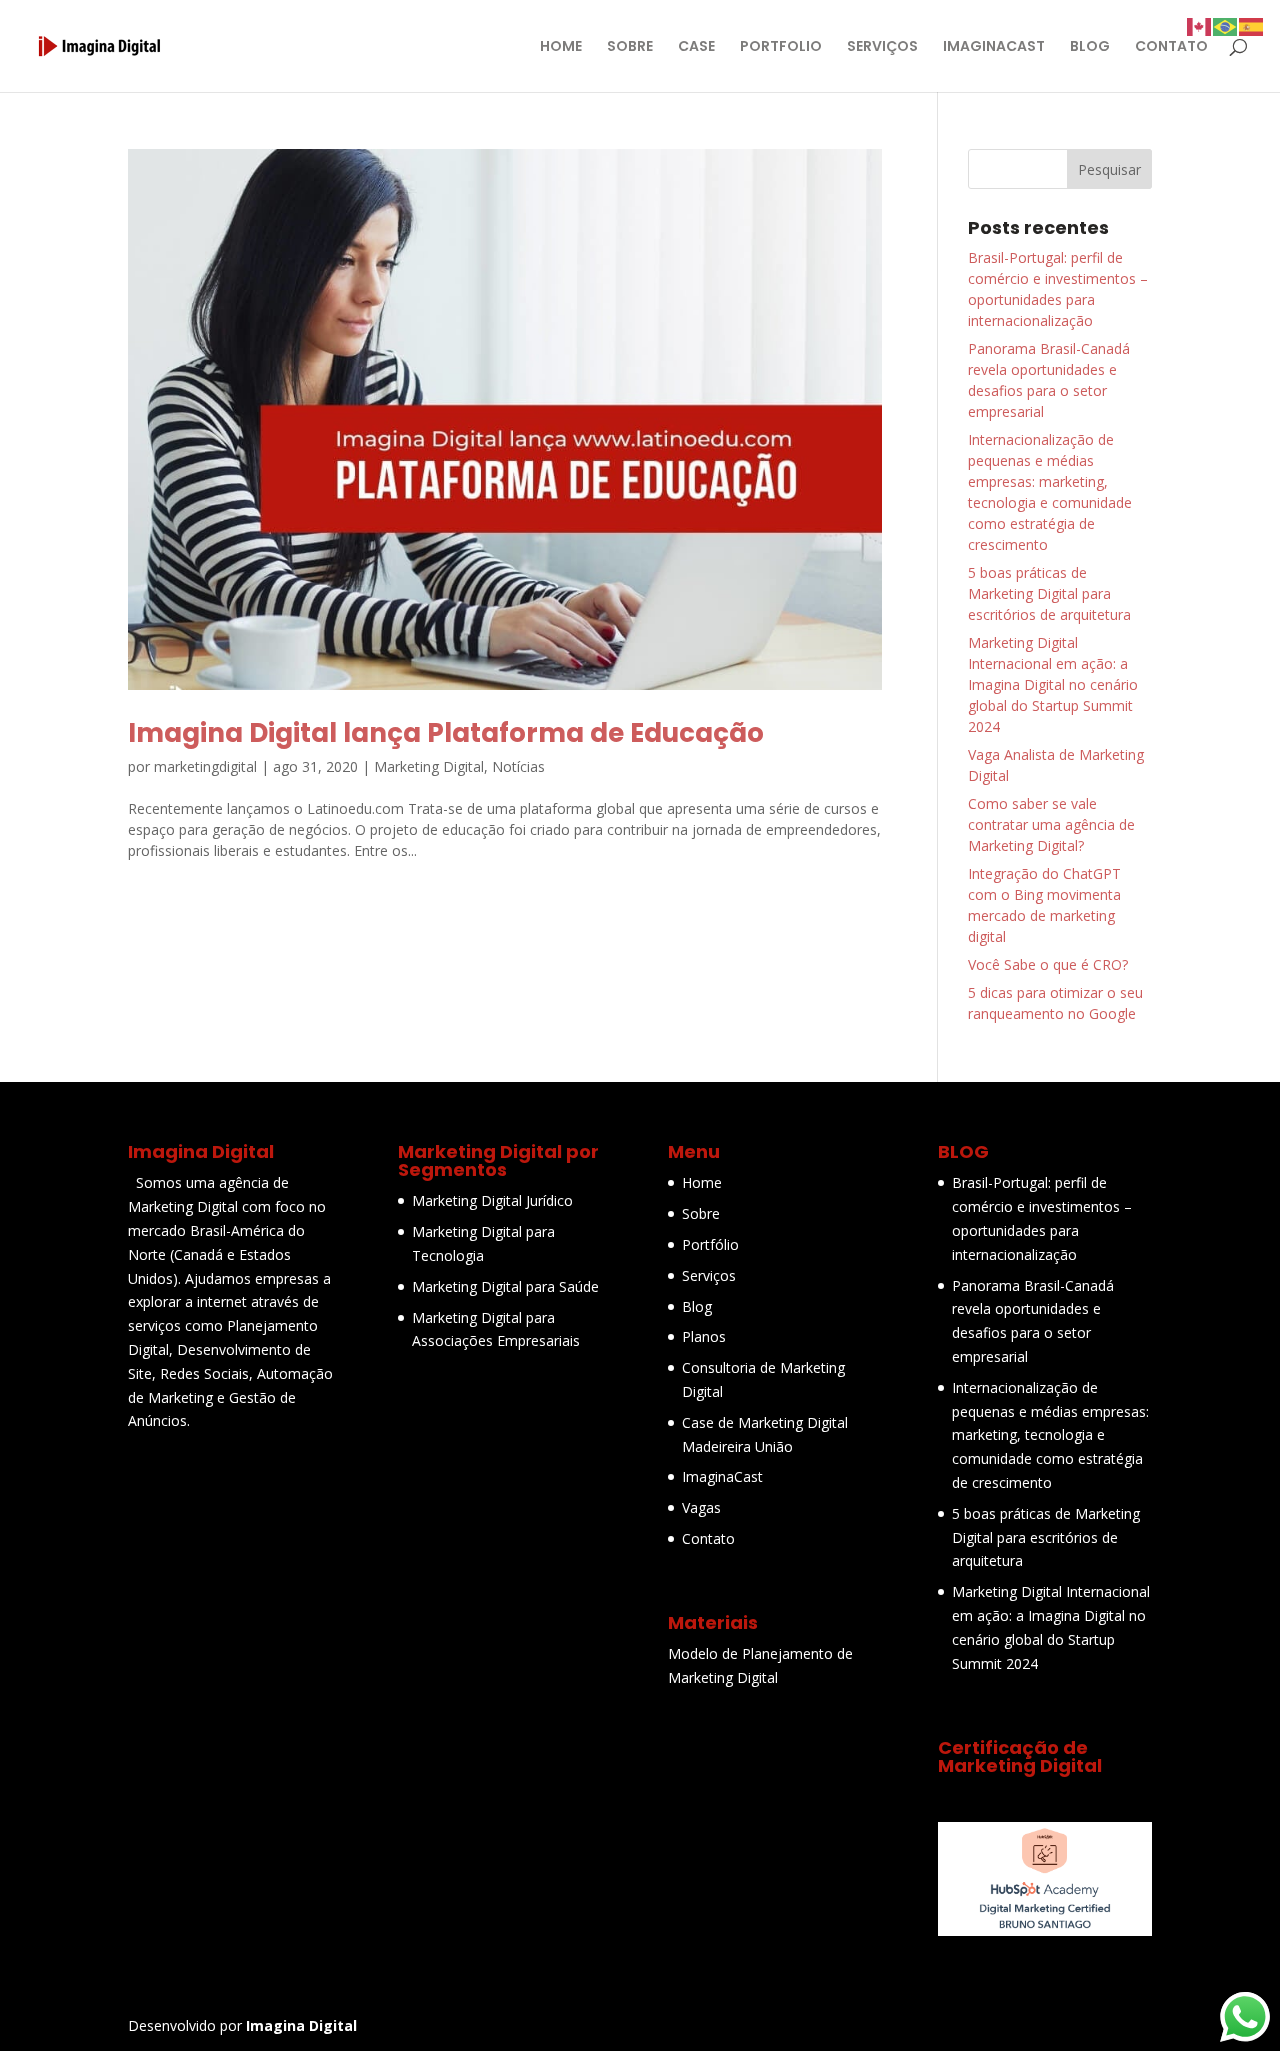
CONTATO (1171, 47)
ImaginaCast (722, 1476)
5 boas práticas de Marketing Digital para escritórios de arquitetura (1049, 593)
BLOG (1090, 47)
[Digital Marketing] (1045, 1930)
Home (702, 1182)
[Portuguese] (1226, 25)
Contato (708, 1538)
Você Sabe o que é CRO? (1048, 964)
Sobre (701, 1213)
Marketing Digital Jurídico (492, 1200)
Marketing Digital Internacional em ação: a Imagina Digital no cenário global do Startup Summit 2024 (1053, 684)
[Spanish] (1252, 25)
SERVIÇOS (882, 47)
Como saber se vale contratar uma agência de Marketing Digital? (1051, 824)
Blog (697, 1306)
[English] (1200, 25)
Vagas (701, 1507)
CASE (696, 47)
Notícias (518, 766)
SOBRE (630, 47)
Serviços (709, 1275)
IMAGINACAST (994, 47)
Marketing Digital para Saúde (505, 1286)
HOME (561, 47)
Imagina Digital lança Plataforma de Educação (446, 733)
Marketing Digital (429, 766)
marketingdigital (205, 766)
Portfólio (710, 1244)
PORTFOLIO (781, 47)
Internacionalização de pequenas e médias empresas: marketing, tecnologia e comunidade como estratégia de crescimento (1050, 1435)
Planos (704, 1336)
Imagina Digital (301, 2025)
